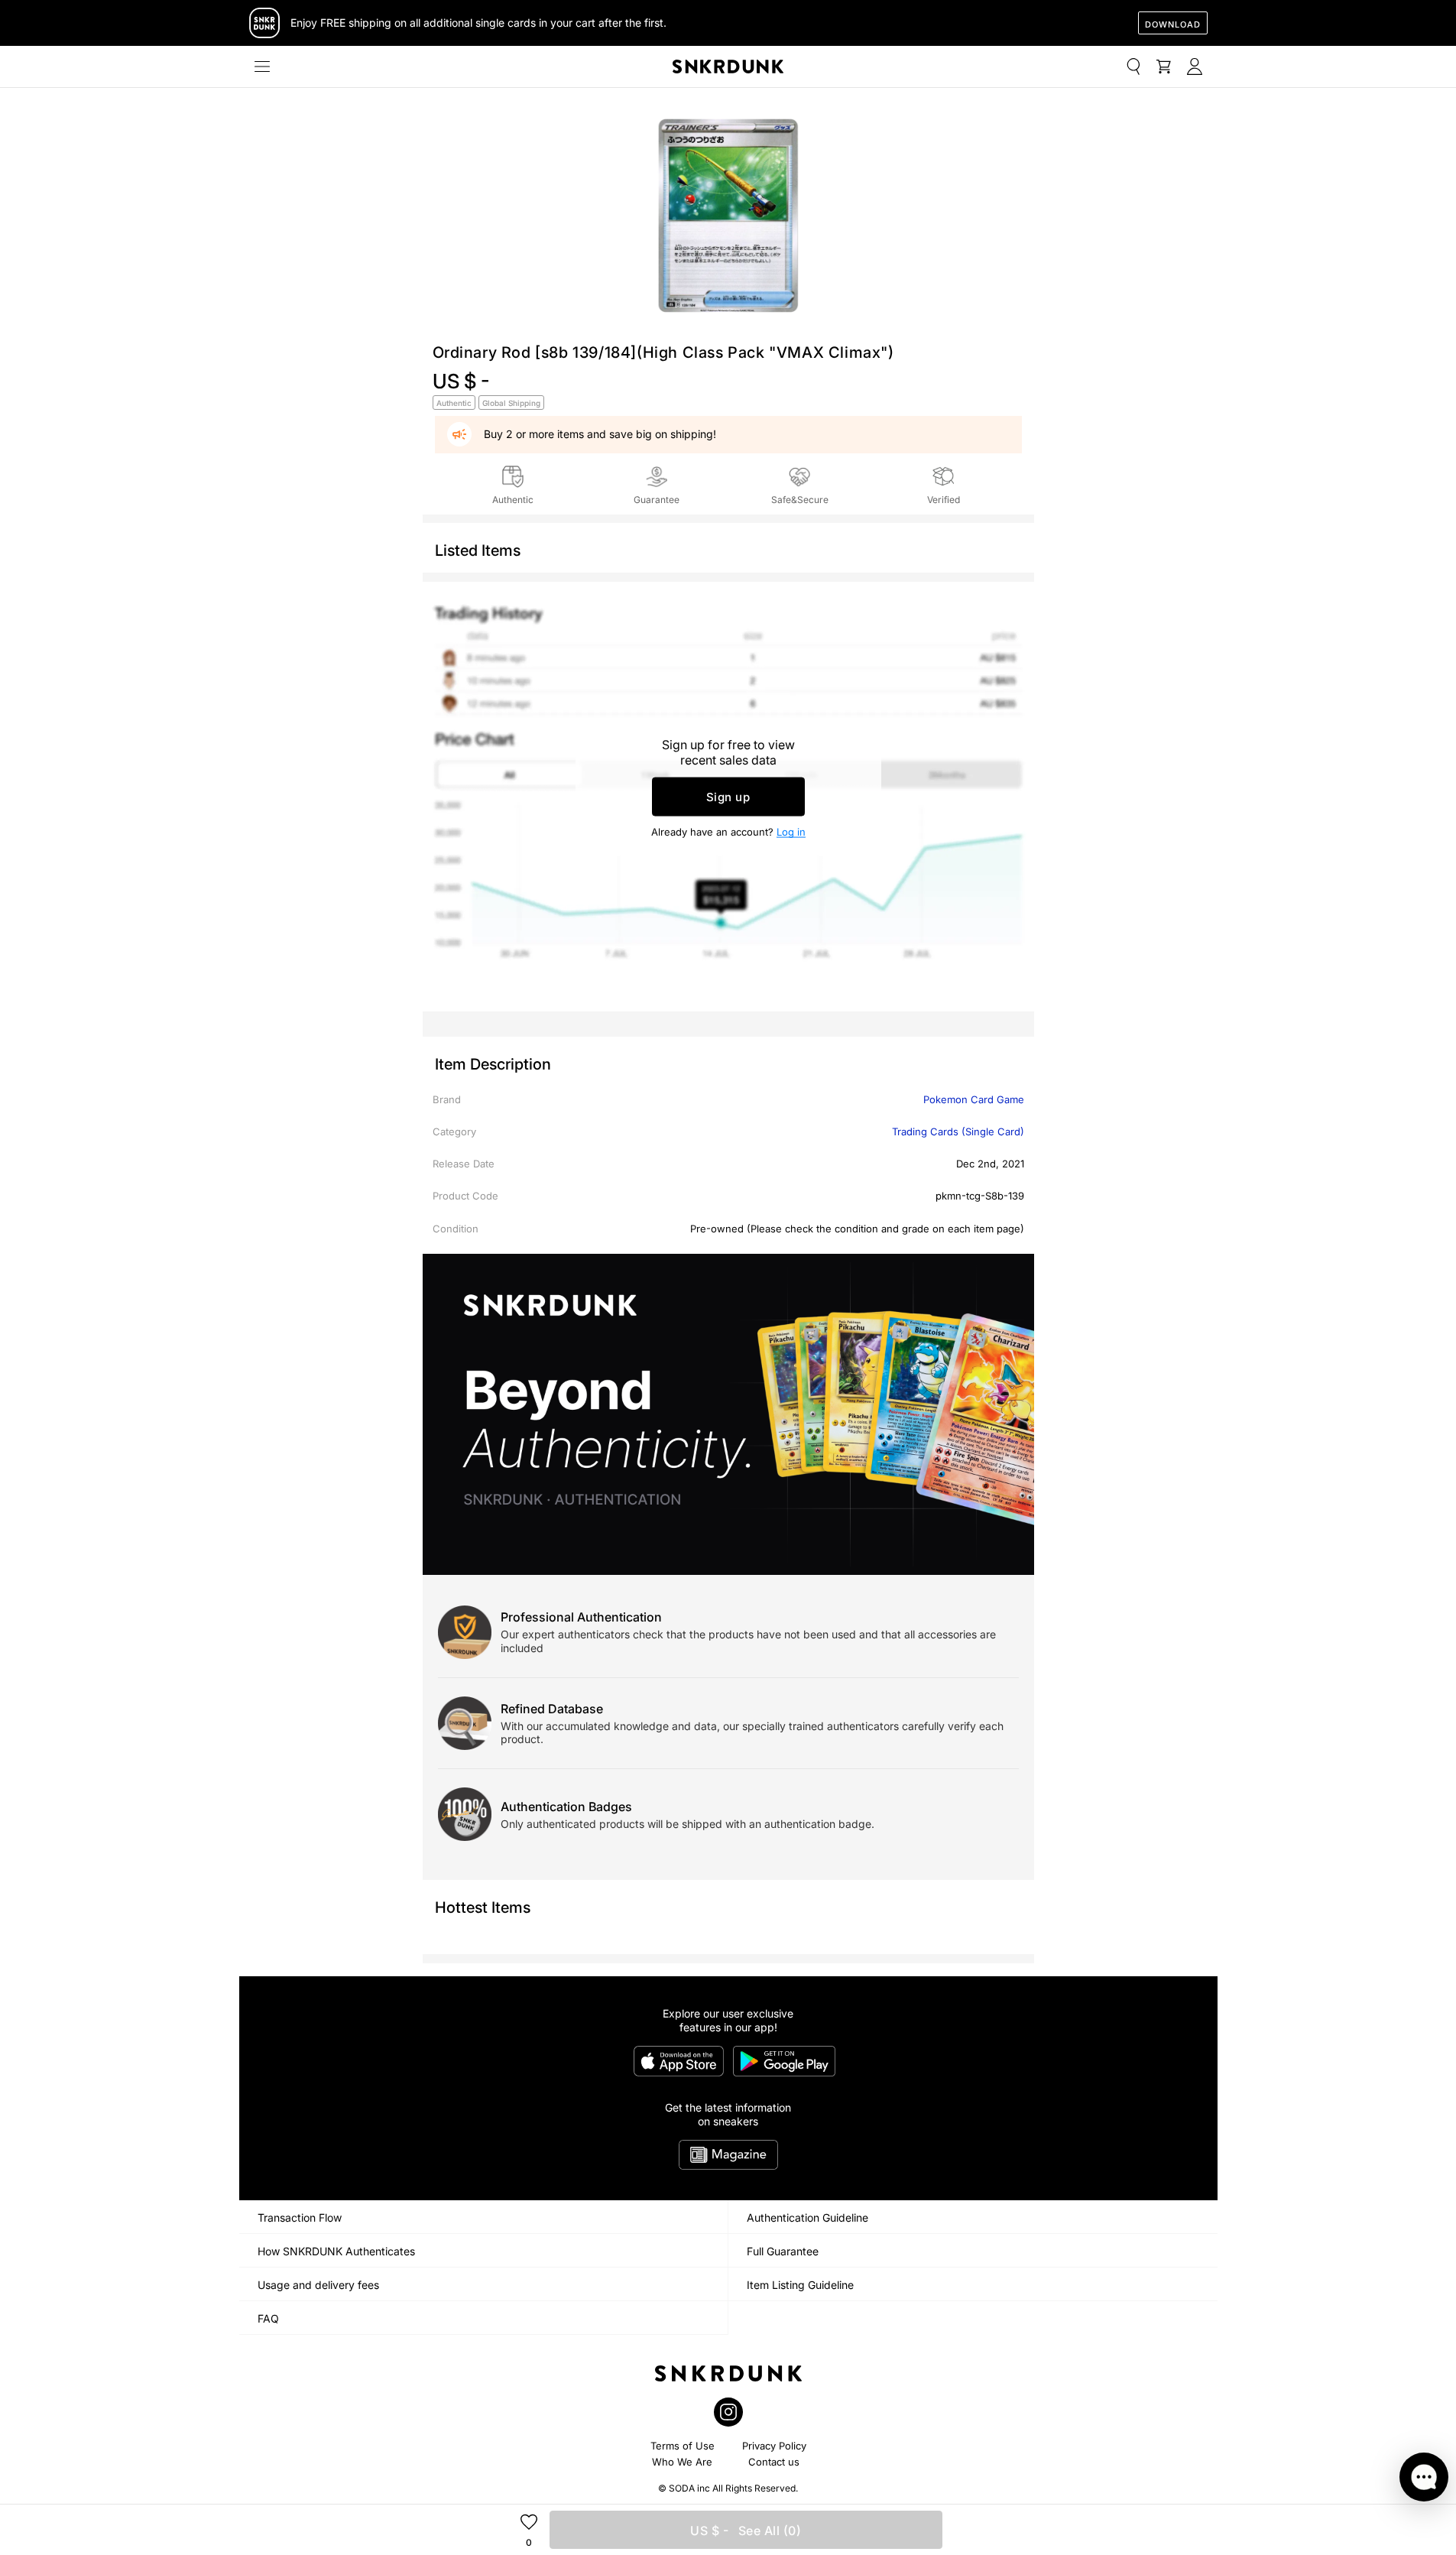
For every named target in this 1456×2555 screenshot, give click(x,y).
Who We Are (682, 2462)
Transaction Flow (300, 2217)
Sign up (728, 797)
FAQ (268, 2318)
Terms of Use (683, 2446)
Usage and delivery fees (318, 2285)
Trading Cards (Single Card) (958, 1131)
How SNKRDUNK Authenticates (336, 2251)
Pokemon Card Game (974, 1099)
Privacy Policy (774, 2446)
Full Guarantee (783, 2251)
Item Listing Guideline (800, 2285)
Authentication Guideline (807, 2217)
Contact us (774, 2462)
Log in (791, 832)
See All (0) (746, 2531)
